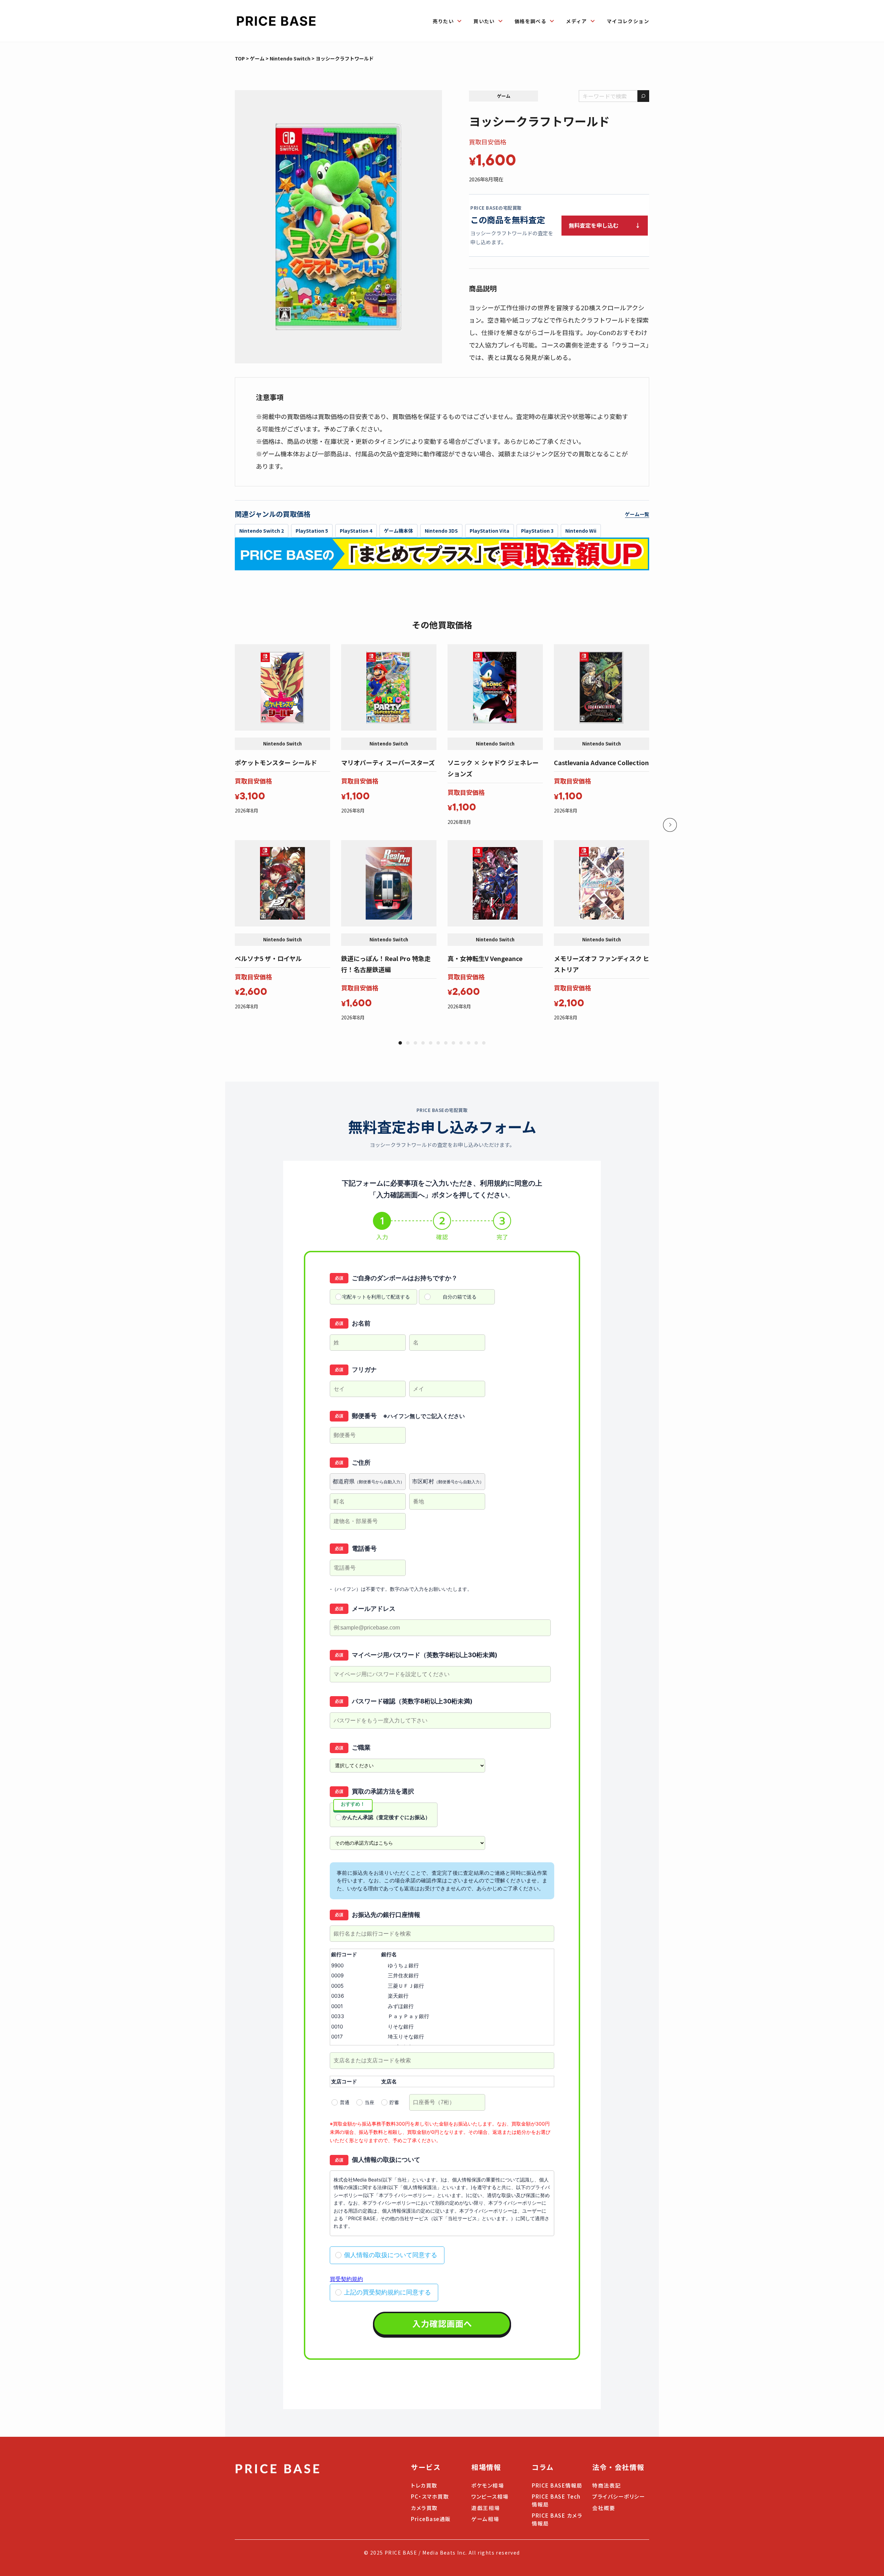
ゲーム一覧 (637, 514)
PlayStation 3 (537, 531)
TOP (240, 58)
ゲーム (257, 58)
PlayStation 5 (312, 531)
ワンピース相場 (490, 2496)
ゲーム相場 (485, 2519)
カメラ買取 (424, 2508)
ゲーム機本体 (398, 531)
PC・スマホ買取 (430, 2496)
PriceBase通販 (431, 2519)
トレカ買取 (424, 2485)
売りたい (443, 21)
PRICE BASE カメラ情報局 (557, 2519)
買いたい (484, 21)
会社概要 (604, 2508)
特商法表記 (607, 2485)
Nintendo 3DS (441, 531)
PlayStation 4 (356, 531)
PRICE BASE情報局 (557, 2485)
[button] (400, 1043)
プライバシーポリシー (619, 2496)
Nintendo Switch (290, 58)
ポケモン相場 (488, 2485)
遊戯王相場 (486, 2508)
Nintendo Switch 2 (262, 531)
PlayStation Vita (489, 531)
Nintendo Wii (581, 531)
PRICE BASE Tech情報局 (556, 2500)
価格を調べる (530, 21)
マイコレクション (628, 21)
